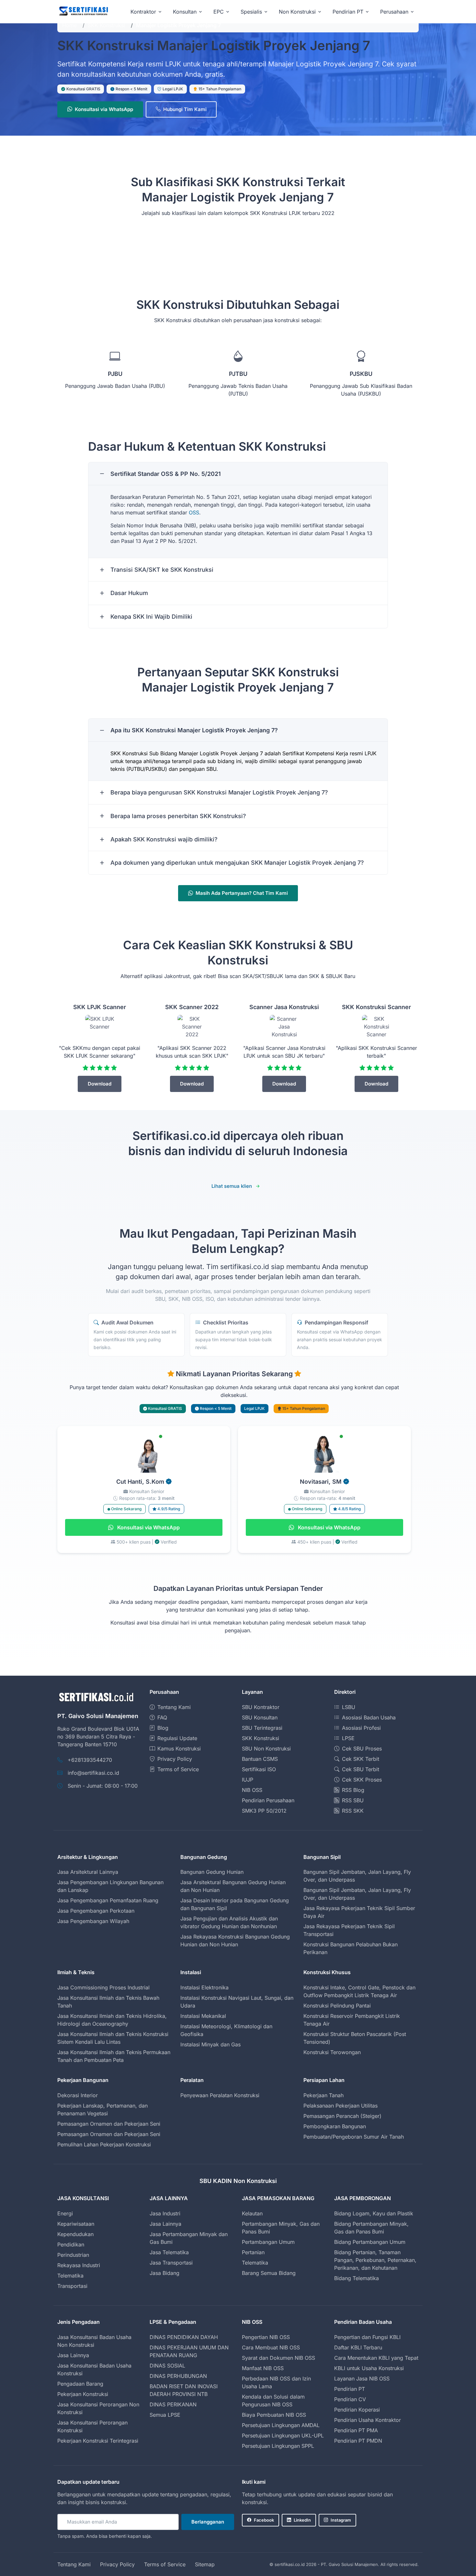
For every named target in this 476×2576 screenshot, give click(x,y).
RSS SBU (353, 1800)
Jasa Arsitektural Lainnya (88, 1872)
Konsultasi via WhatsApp (104, 109)
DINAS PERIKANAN (173, 2404)
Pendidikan (71, 2244)
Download (100, 1084)
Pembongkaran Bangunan (335, 2126)
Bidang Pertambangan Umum (370, 2242)
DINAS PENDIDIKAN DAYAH (184, 2337)
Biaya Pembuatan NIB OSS (274, 2415)
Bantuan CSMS (260, 1759)
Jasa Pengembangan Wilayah (93, 1921)
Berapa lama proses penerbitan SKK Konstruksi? (178, 816)
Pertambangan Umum (268, 2242)
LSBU (349, 1707)
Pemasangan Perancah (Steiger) (342, 2116)
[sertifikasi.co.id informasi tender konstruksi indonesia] (83, 11)
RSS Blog (353, 1790)
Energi (65, 2213)
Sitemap (205, 2564)
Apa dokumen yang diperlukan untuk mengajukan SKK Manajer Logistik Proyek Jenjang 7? (237, 863)
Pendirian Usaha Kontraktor (368, 2420)
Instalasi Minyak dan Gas (210, 2044)
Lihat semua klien (232, 1186)
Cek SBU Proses (362, 1749)
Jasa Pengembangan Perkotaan (96, 1911)
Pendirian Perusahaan (268, 1800)
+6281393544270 (90, 1760)
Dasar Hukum (129, 593)
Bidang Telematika (357, 2278)
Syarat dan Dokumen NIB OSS (278, 2358)
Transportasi (72, 2286)
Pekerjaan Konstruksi (83, 2394)
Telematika (70, 2276)
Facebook (264, 2520)
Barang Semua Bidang (269, 2273)
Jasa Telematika (169, 2252)
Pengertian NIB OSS (266, 2337)
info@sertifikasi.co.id (93, 1773)
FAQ (162, 1717)
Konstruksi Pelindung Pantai (337, 2006)
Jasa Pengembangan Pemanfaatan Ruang (108, 1900)
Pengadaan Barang (80, 2384)
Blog (163, 1728)
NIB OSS (252, 1790)
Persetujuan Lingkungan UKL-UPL (283, 2435)
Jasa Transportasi (171, 2263)
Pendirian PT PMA (356, 2430)
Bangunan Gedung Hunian (212, 1872)
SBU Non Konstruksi (266, 1749)
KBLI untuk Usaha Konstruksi (369, 2368)
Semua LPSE (165, 2415)
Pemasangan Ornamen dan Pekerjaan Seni (109, 2124)
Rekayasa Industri (79, 2265)
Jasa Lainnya (165, 2224)
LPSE (348, 1738)
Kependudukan (75, 2234)
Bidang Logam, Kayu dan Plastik (374, 2213)
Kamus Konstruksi (179, 1749)
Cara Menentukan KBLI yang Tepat (376, 2358)
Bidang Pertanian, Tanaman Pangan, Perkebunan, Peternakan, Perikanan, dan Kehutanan (375, 2260)
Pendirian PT (350, 2389)
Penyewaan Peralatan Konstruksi (220, 2095)
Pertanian (253, 2252)
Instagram (341, 2520)
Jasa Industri (165, 2213)
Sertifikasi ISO (259, 1769)
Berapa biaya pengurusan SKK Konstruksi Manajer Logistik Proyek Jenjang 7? (219, 792)
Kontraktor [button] (143, 12)
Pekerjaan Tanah (323, 2095)
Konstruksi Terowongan (332, 2052)
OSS (194, 512)
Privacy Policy (175, 1759)
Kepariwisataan (76, 2224)
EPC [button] (219, 12)
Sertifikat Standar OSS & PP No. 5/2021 (166, 474)
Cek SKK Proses (362, 1780)
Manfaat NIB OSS (263, 2368)
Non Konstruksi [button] (297, 12)
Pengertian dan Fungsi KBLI (367, 2337)
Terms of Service (178, 1769)
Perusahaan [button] (394, 12)
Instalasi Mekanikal (203, 2016)
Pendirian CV (350, 2399)
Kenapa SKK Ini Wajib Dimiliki (151, 617)
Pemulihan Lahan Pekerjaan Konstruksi (104, 2144)
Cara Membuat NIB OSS (271, 2347)
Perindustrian (73, 2255)
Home (69, 25)
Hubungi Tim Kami (185, 109)
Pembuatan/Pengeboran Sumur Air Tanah (354, 2137)
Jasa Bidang (164, 2273)
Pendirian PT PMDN (358, 2441)
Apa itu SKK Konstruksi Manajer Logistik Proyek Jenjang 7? (194, 730)
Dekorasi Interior (78, 2095)
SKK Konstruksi (106, 25)
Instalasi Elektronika (204, 1987)
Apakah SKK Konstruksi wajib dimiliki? (164, 839)
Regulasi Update (177, 1738)
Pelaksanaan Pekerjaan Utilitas (340, 2106)
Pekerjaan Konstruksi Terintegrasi (98, 2441)
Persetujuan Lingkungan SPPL (278, 2446)
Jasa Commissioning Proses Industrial (103, 1987)
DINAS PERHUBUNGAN (178, 2376)
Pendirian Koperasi (357, 2410)
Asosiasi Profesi (361, 1728)
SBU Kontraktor (261, 1707)
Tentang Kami (174, 1707)
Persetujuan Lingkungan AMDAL (281, 2425)
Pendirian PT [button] (348, 12)
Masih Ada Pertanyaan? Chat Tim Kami (242, 893)
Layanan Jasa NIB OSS (362, 2379)
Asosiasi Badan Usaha (369, 1717)
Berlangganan (208, 2522)
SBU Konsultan (260, 1717)
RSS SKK (353, 1811)
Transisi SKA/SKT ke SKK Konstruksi (162, 570)
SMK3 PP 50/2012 (264, 1811)
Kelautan (252, 2213)
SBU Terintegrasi (262, 1728)
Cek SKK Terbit (361, 1759)
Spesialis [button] (251, 12)
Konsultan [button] (185, 12)
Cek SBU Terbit (361, 1769)
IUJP (248, 1780)
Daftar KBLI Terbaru (358, 2347)
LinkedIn (302, 2520)
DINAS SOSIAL (167, 2366)
